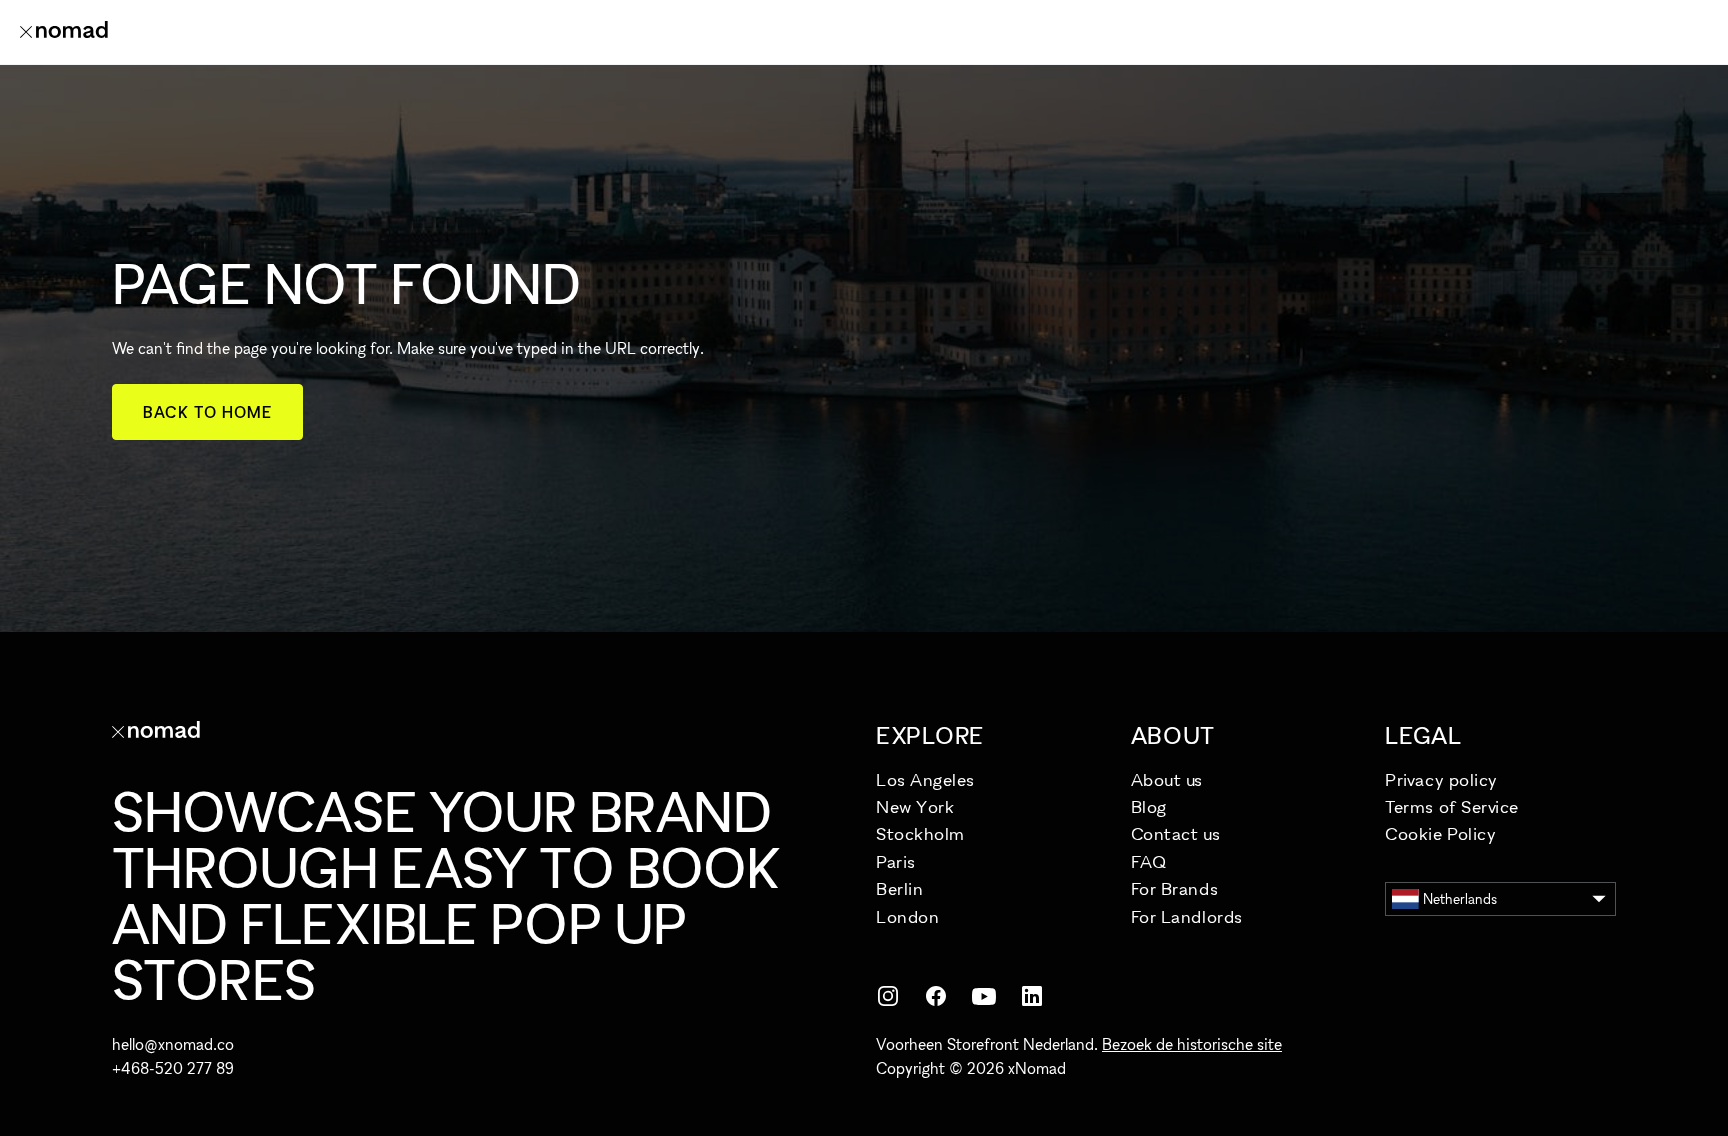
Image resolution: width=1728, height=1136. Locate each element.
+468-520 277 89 (173, 1068)
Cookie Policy (1440, 833)
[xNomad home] (64, 32)
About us (1167, 779)
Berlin (899, 888)
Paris (896, 861)
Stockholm (920, 833)
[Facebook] (936, 996)
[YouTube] (984, 996)
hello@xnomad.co (173, 1044)
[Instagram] (888, 996)
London (907, 916)
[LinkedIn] (1032, 996)
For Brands (1174, 888)
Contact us (1175, 833)
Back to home (207, 412)
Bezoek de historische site (1192, 1044)
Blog (1149, 806)
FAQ (1149, 861)
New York (915, 806)
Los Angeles (925, 779)
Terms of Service (1452, 806)
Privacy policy (1441, 779)
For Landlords (1187, 916)
